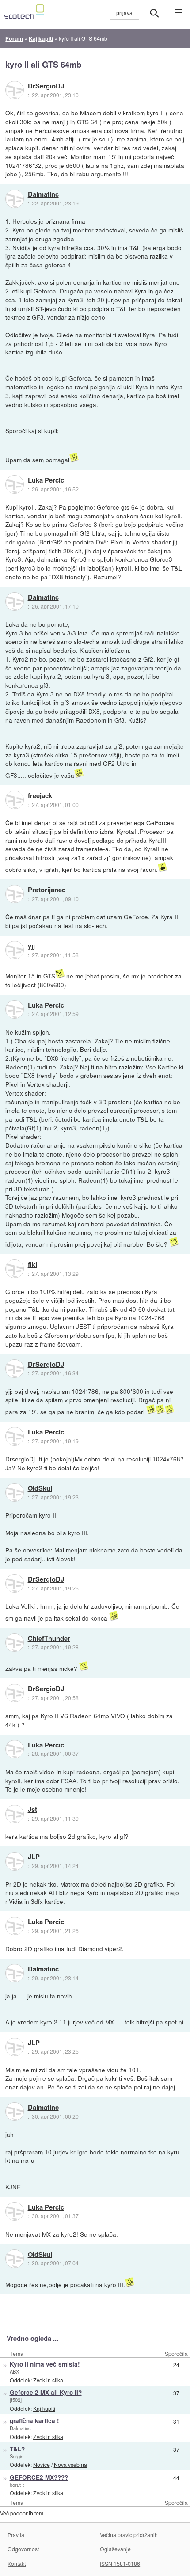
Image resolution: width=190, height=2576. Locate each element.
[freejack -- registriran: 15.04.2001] (15, 800)
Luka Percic (46, 480)
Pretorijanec (47, 890)
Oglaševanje (115, 2549)
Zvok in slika (48, 2380)
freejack (40, 796)
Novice (42, 2464)
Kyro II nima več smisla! (45, 2364)
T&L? (17, 2449)
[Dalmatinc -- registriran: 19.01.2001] (15, 199)
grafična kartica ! (34, 2421)
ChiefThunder (49, 1639)
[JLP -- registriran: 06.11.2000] (15, 1861)
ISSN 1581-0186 (120, 2563)
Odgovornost (23, 2549)
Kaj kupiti (44, 2408)
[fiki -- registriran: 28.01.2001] (15, 1269)
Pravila (16, 2535)
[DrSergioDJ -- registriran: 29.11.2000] (15, 90)
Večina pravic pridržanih (129, 2535)
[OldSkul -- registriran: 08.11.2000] (15, 1492)
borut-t (17, 2485)
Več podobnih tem (22, 2513)
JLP (34, 1857)
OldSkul (40, 1488)
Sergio (17, 2456)
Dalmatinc (43, 194)
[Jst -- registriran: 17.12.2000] (15, 1814)
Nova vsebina (70, 2464)
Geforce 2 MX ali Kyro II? (46, 2392)
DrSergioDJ (46, 86)
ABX (14, 2371)
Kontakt (17, 2563)
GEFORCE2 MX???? (39, 2477)
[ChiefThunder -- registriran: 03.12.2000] (15, 1643)
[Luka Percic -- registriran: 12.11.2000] (15, 484)
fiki (32, 1265)
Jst (32, 1810)
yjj (31, 946)
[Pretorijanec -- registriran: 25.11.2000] (15, 894)
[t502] (16, 2400)
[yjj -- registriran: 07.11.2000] (15, 950)
